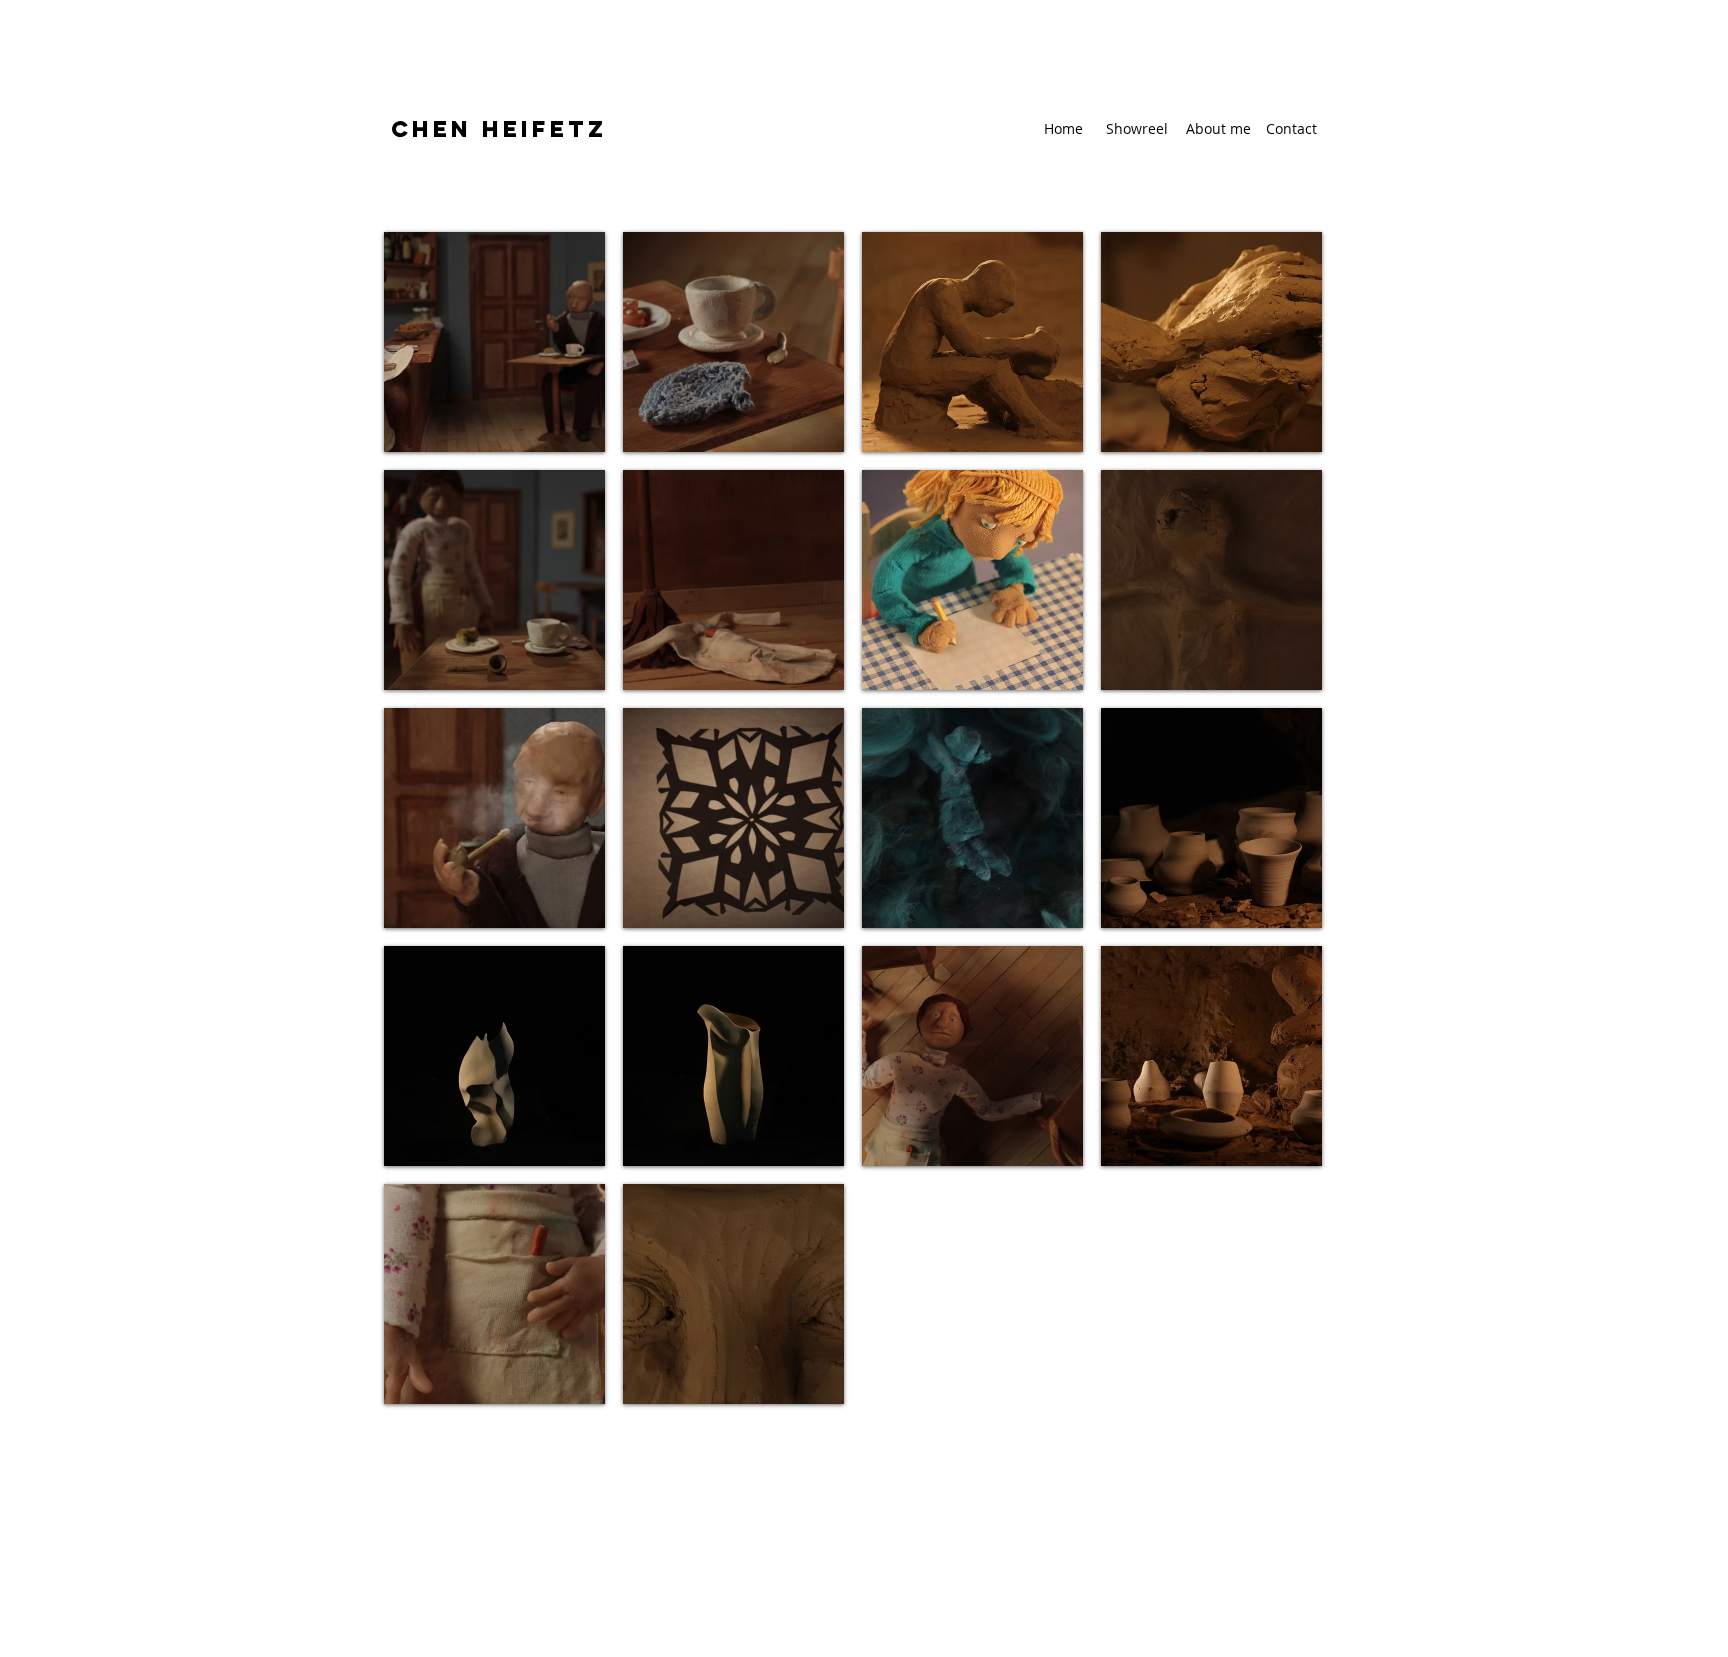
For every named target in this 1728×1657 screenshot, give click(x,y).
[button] (494, 342)
